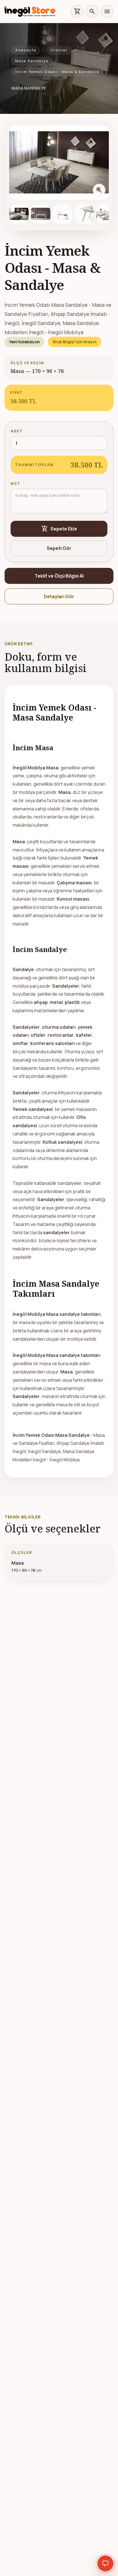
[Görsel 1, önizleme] (19, 214)
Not (15, 484)
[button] (59, 163)
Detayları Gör (59, 596)
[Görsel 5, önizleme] (106, 214)
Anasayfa (26, 50)
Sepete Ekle (59, 529)
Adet (17, 431)
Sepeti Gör (59, 548)
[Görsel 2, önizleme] (41, 214)
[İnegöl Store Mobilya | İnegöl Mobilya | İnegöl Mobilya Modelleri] (30, 11)
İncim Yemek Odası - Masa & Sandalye (57, 72)
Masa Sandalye (32, 61)
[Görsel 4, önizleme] (84, 214)
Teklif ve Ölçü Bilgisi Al (59, 576)
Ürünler (59, 50)
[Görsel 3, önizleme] (62, 214)
